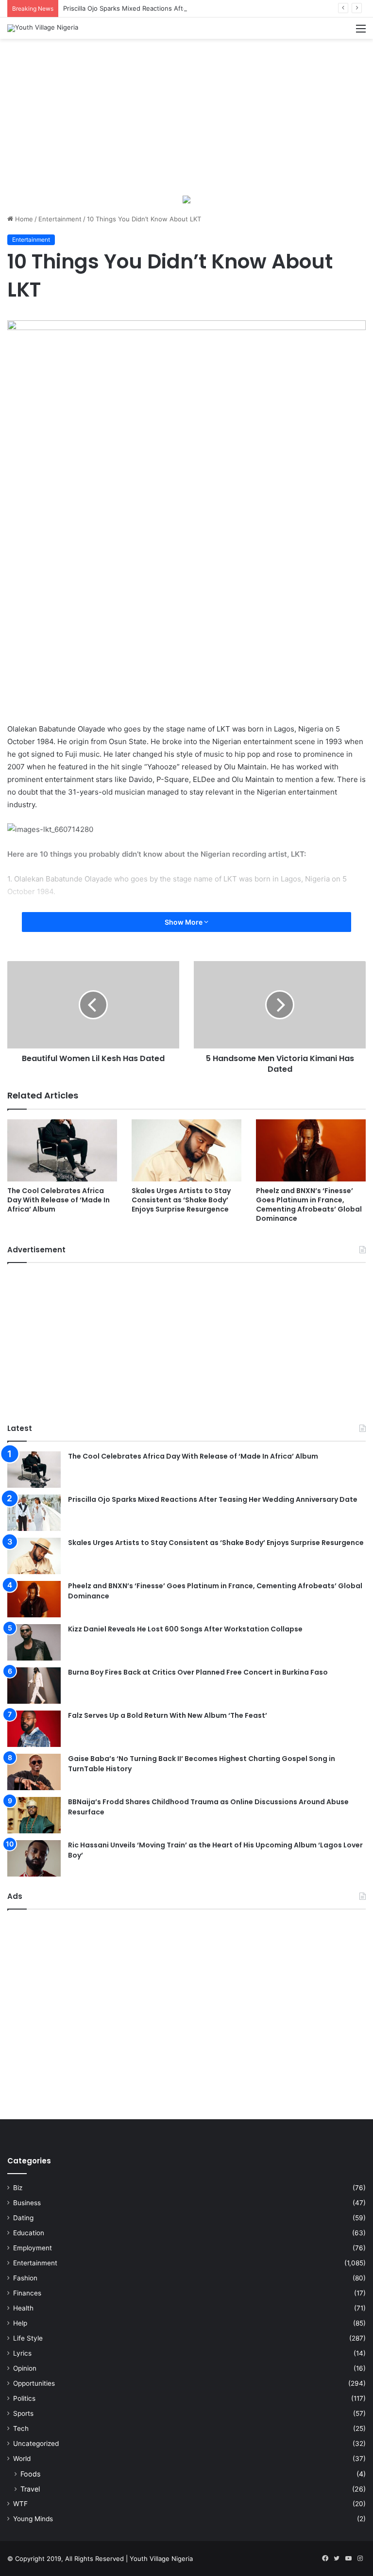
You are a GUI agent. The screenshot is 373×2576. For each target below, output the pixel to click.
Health (23, 2308)
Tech (21, 2428)
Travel (30, 2489)
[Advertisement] (186, 116)
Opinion (25, 2368)
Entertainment (60, 219)
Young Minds (33, 2519)
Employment (33, 2248)
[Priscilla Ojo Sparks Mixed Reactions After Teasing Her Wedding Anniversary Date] (34, 1513)
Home (23, 219)
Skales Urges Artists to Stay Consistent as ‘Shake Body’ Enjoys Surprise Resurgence (181, 1200)
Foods (30, 2474)
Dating (23, 2218)
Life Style (28, 2338)
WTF (20, 2504)
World (22, 2459)
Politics (24, 2398)
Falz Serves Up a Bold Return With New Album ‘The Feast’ (168, 1715)
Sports (23, 2413)
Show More (184, 922)
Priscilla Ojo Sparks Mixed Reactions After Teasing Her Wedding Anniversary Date (186, 8)
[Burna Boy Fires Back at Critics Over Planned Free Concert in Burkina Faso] (34, 1686)
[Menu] (361, 32)
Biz (18, 2188)
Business (27, 2203)
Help (20, 2323)
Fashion (25, 2278)
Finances (27, 2293)
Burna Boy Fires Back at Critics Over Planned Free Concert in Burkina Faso (198, 1672)
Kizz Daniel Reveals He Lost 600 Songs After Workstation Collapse (185, 1629)
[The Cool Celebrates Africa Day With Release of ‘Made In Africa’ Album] (62, 1150)
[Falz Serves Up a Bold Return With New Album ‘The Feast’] (34, 1729)
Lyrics (22, 2353)
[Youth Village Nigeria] (43, 28)
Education (29, 2233)
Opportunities (34, 2383)
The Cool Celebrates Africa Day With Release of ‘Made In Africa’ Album (59, 1200)
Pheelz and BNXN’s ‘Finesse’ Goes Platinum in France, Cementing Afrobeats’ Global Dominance (309, 1205)
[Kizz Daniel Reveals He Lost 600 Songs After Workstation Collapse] (34, 1642)
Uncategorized (36, 2443)
